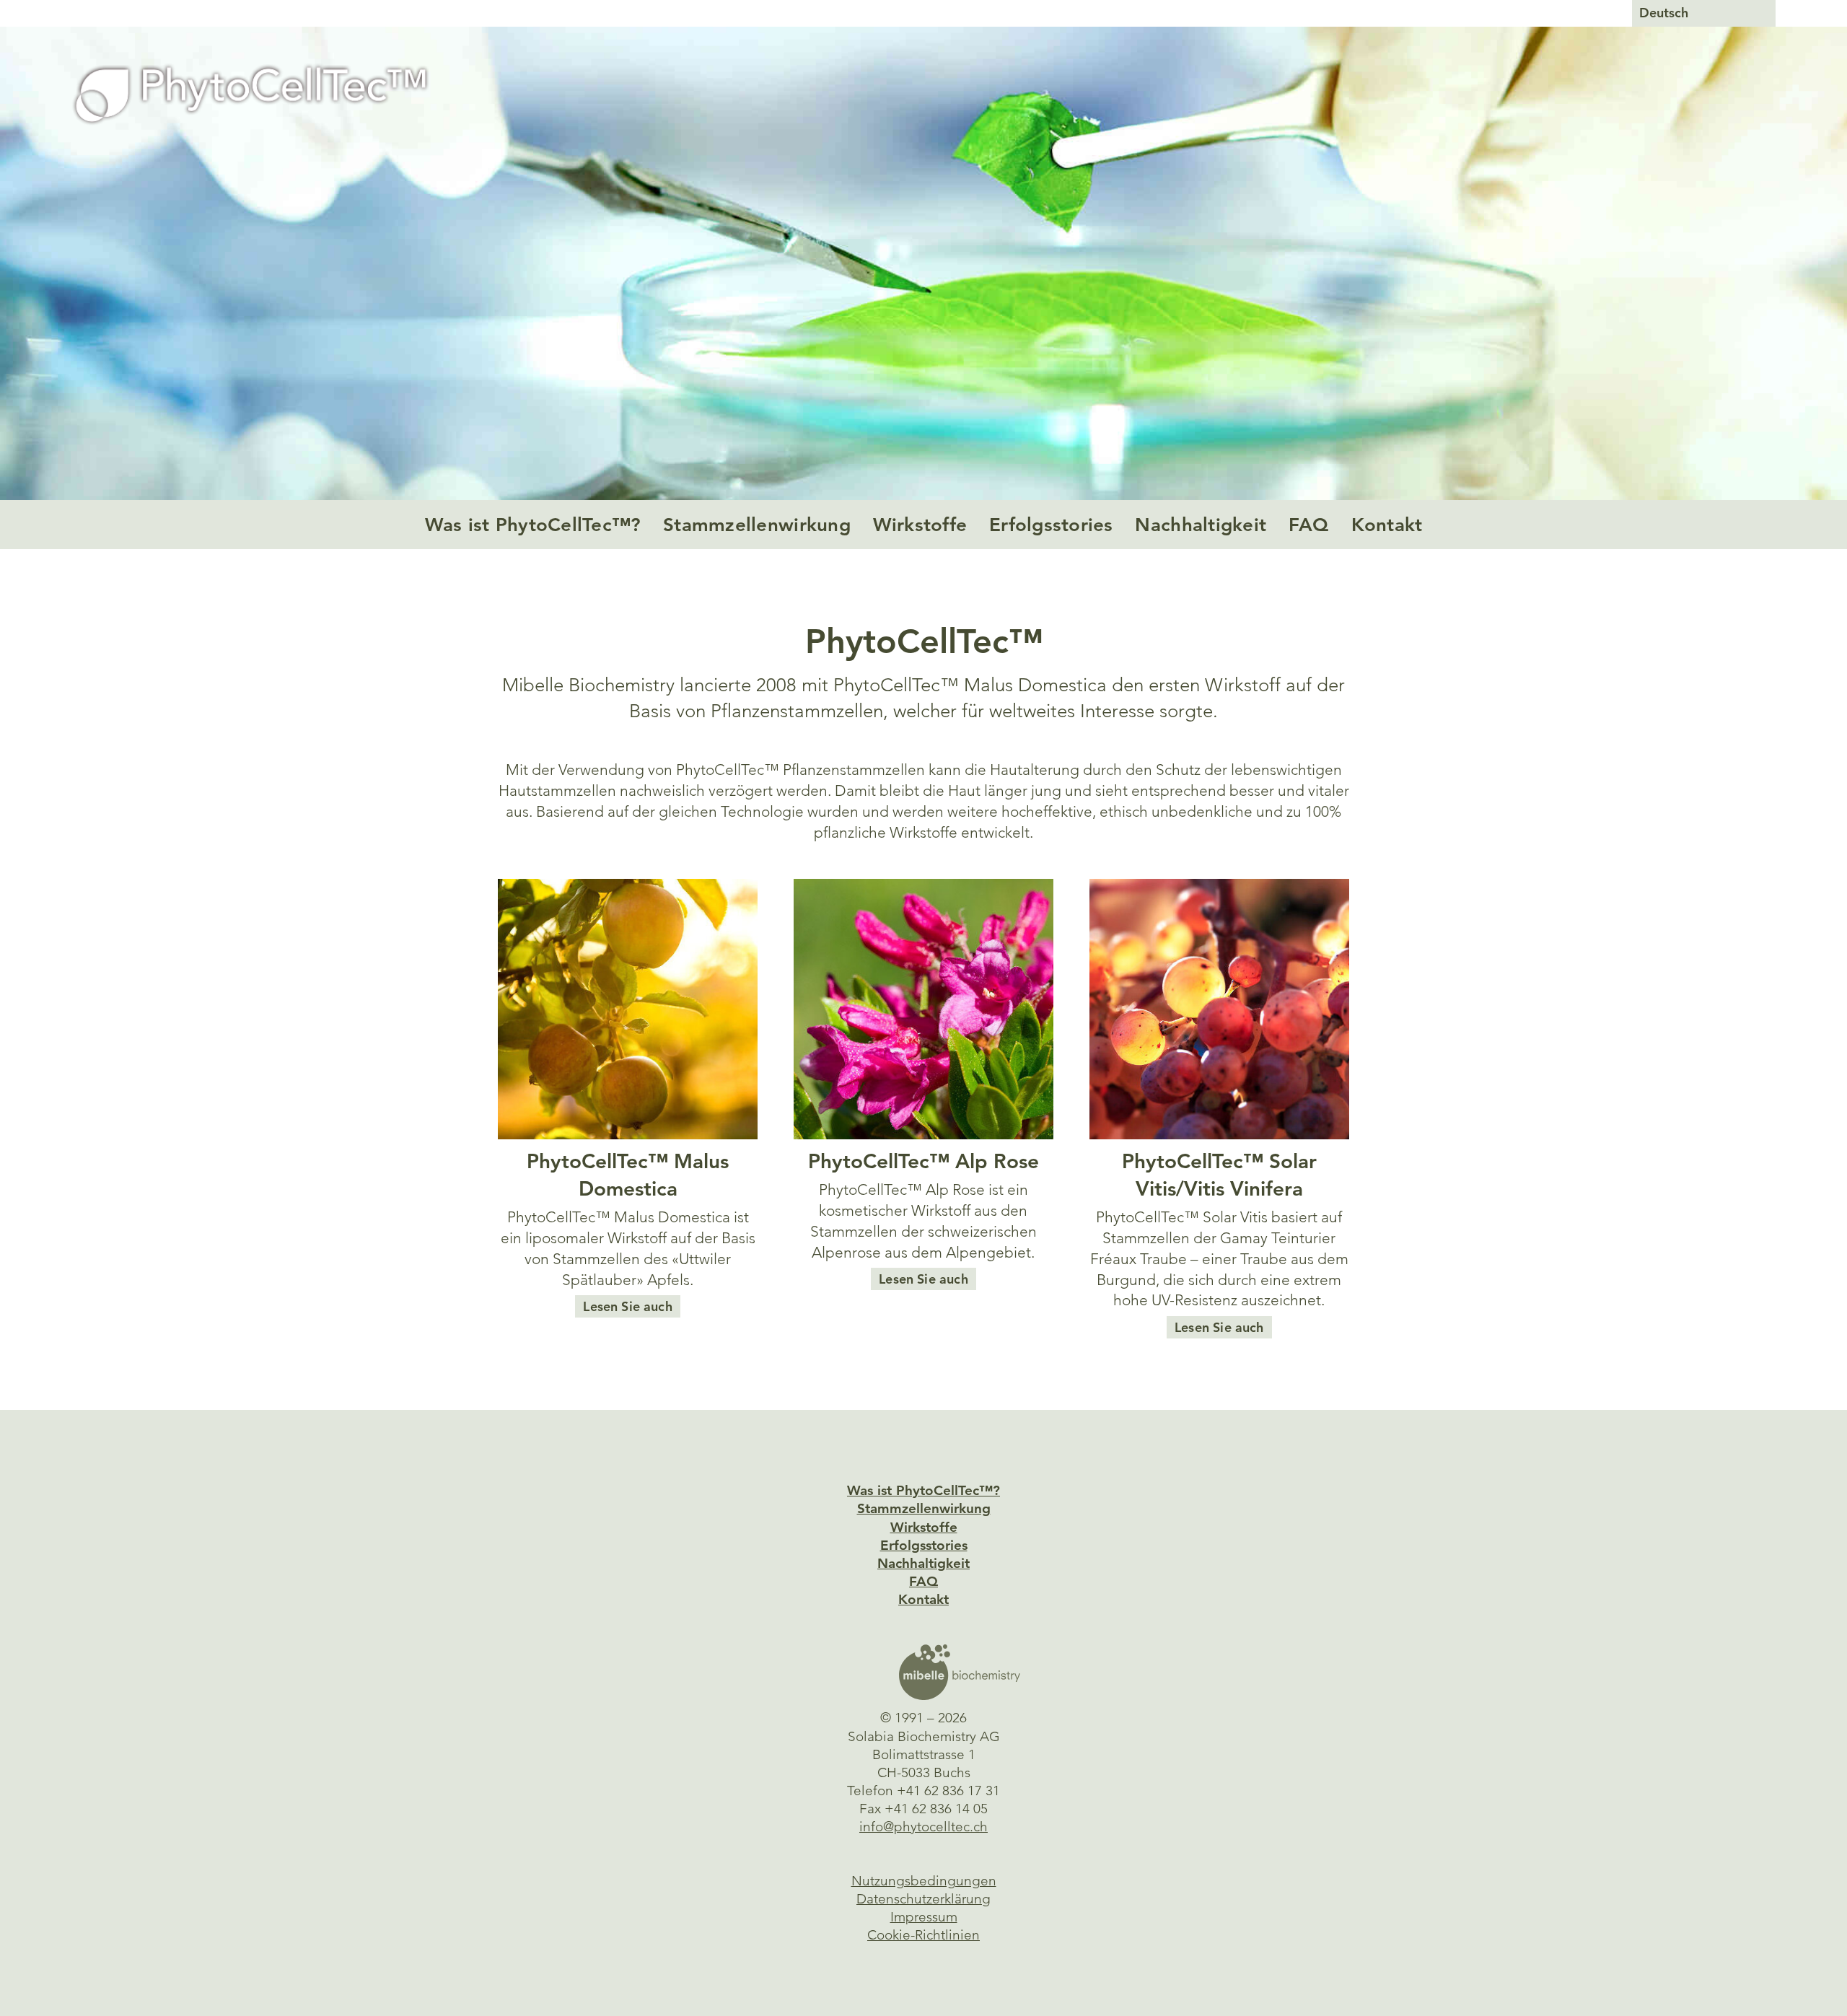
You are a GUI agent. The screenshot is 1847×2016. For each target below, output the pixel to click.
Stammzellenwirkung (757, 525)
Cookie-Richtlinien (923, 1935)
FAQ (1309, 525)
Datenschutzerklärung (923, 1899)
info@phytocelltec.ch (923, 1827)
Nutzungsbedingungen (924, 1881)
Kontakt (1387, 525)
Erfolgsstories (1051, 525)
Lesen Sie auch (627, 1306)
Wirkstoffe (920, 525)
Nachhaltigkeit (1201, 525)
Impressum (924, 1917)
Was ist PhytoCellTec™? (533, 525)
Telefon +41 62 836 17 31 (923, 1791)
